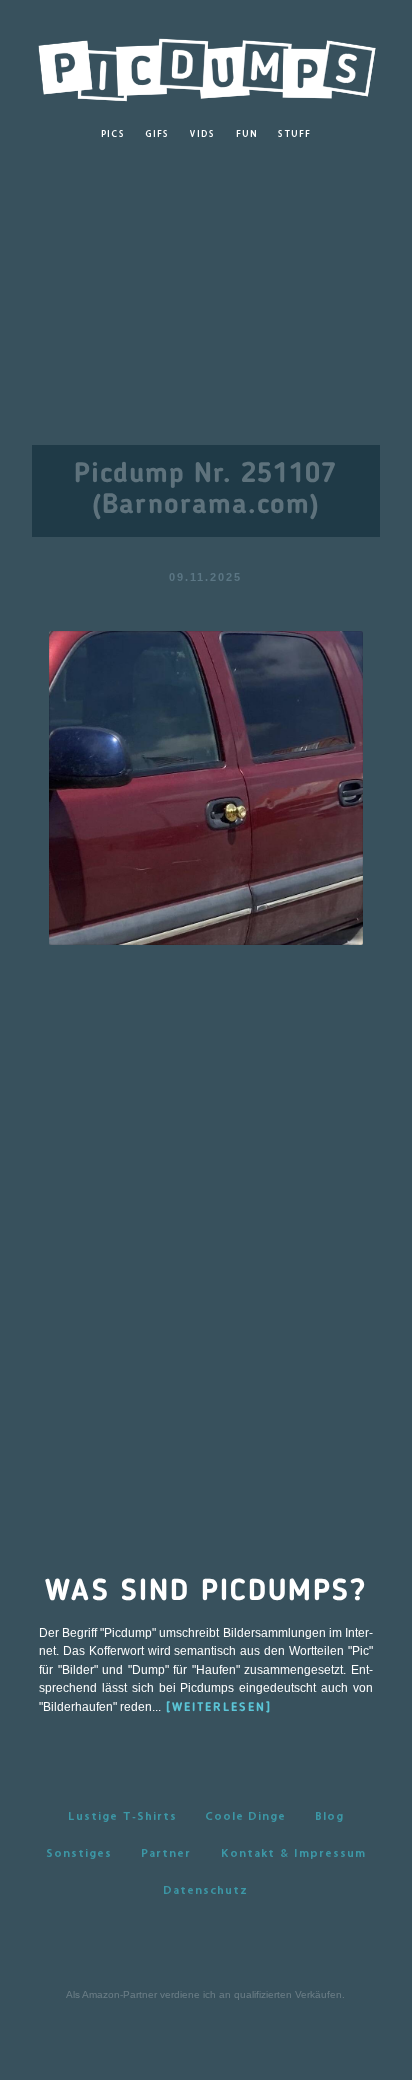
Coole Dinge (245, 1816)
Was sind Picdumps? (206, 1592)
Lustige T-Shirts (122, 1816)
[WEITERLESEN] (219, 1708)
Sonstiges (79, 1853)
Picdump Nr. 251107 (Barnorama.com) (205, 490)
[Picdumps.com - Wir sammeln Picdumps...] (206, 64)
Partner (166, 1853)
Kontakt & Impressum (293, 1853)
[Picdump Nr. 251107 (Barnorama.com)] (206, 786)
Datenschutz (205, 1890)
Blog (329, 1816)
